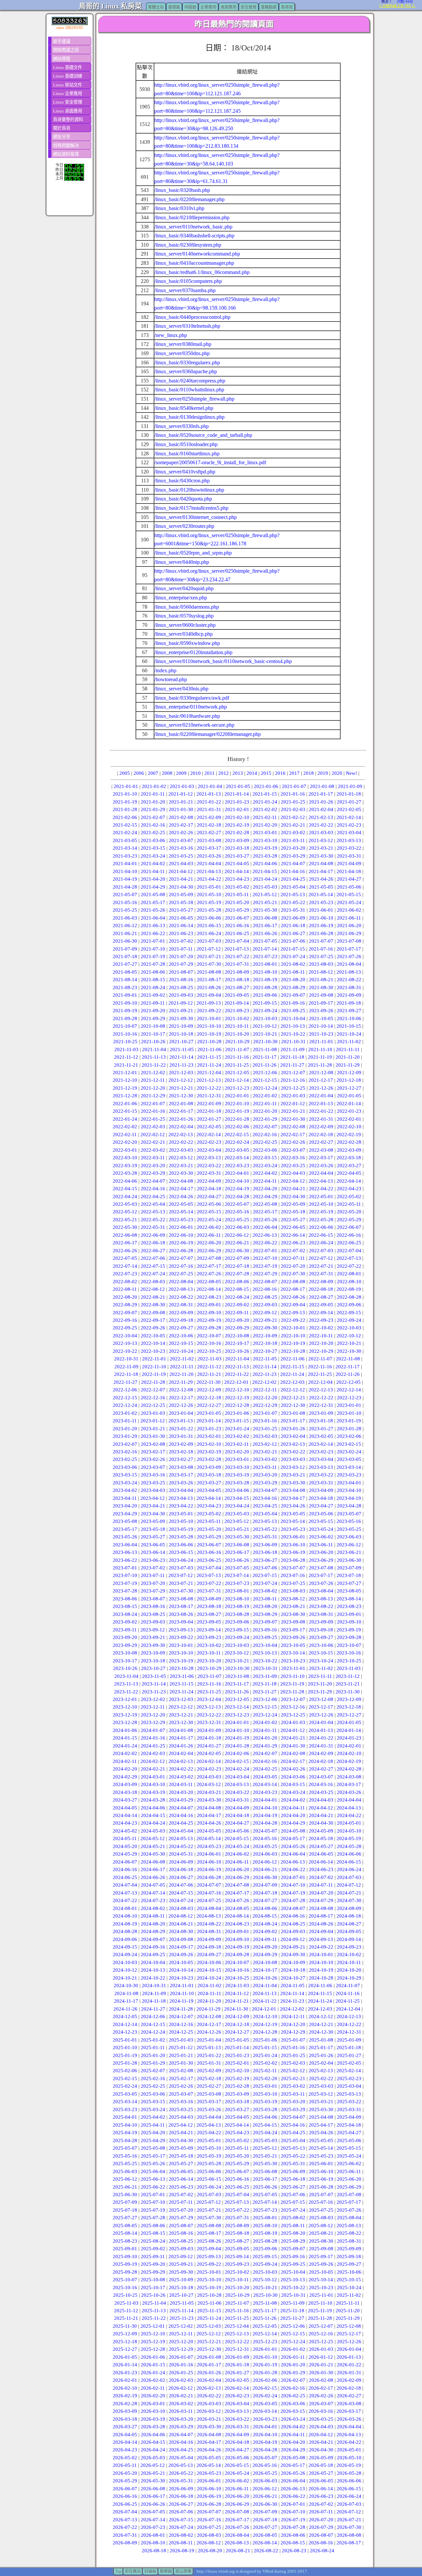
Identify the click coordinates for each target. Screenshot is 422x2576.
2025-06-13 (153, 2179)
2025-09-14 (237, 2257)
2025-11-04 (154, 2303)
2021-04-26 (321, 879)
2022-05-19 (321, 1212)
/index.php (165, 670)
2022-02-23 (209, 1142)
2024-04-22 (349, 1815)
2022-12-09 (209, 1390)
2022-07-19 (265, 1266)
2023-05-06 (321, 1514)
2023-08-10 (237, 1599)
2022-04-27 (209, 1197)
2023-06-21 (349, 1552)
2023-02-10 (209, 1444)
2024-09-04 (321, 1931)
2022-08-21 (153, 1297)
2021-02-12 (293, 817)
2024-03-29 (181, 1800)
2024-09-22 (321, 1947)
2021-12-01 (125, 1073)
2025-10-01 (209, 2272)
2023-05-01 (181, 1514)
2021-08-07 (181, 972)
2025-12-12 (209, 2334)
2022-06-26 (125, 1251)
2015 (266, 773)
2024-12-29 (293, 2032)
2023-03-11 (265, 1467)
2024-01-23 (349, 1738)
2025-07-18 (125, 2210)
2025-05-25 (125, 2164)
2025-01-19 (125, 2055)
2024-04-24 (153, 1823)
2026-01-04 (349, 2349)
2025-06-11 (349, 2171)
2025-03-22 (349, 2102)
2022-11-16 (320, 1367)
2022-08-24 (237, 1297)
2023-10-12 (237, 1653)
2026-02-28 (125, 2404)
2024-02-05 (209, 1753)
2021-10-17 (153, 1034)
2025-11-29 (348, 2318)
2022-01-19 (237, 1111)
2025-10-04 (293, 2272)
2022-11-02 (182, 1359)
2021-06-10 (321, 918)
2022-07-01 (265, 1251)
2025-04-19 (125, 2133)
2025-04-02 (153, 2117)
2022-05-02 (349, 1197)
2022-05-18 (293, 1212)
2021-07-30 (209, 964)
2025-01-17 (321, 2047)
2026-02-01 (125, 2380)
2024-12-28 (265, 2032)
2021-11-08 (265, 1049)
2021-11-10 (320, 1049)
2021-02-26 (181, 833)
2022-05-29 (349, 1220)
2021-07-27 (125, 964)
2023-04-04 (181, 1490)
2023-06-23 (153, 1560)
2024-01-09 (209, 1730)
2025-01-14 (237, 2047)
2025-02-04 (321, 2063)
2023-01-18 (321, 1421)
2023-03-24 (125, 1483)
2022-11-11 (182, 1367)
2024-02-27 (321, 1769)
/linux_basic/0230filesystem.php (188, 245)
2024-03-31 (237, 1800)
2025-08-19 (265, 2233)
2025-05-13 (293, 2148)
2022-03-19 (125, 1166)
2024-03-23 (265, 1792)
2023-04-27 (321, 1506)
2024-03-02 (181, 1777)
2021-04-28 (125, 887)
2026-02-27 (349, 2396)
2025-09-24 (265, 2264)
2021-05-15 (349, 894)
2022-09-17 (153, 1320)
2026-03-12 (209, 2411)
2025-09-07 (293, 2249)
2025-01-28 (125, 2063)
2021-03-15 (153, 848)
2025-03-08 (209, 2094)
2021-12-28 (125, 1096)
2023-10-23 (293, 1661)
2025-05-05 (321, 2140)
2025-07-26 (349, 2210)
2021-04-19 (125, 879)
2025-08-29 (293, 2241)
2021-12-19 (125, 1088)
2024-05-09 (321, 1831)
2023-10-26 (125, 1668)
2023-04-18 (321, 1498)
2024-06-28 (209, 1877)
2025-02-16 (153, 2078)
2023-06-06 (181, 1545)
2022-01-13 (321, 1104)
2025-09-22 (209, 2264)
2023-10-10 (181, 1653)
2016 (280, 773)
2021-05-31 (293, 910)
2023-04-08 (293, 1490)
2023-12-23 (237, 1715)
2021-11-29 (348, 1065)
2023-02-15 (349, 1444)
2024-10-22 (153, 1978)
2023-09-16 (265, 1630)
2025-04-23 (237, 2133)
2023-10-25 (349, 1661)
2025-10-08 (153, 2280)
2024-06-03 (265, 1854)
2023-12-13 (209, 1707)
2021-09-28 (125, 1018)
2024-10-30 (126, 1985)
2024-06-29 (237, 1877)
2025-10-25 (125, 2295)
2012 (224, 773)
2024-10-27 (293, 1978)
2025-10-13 (293, 2280)
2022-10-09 (265, 1336)
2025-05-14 (321, 2148)
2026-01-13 (349, 2357)
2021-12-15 (265, 1080)
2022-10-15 (181, 1343)
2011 (210, 773)
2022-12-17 (181, 1398)
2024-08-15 (265, 1916)
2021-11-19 (320, 1057)
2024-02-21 (153, 1769)
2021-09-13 (209, 1003)
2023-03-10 (237, 1467)
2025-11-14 (181, 2311)
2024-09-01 (237, 1931)
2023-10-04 (265, 1645)
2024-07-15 (181, 1893)
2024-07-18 (265, 1893)
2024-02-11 (125, 1761)
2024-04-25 (181, 1823)
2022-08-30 (153, 1305)
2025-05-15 (349, 2148)
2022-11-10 (154, 1367)
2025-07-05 (265, 2195)
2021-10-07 (125, 1026)
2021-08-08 (209, 972)
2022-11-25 (320, 1374)
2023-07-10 (125, 1575)
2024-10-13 (153, 1970)
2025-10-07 (125, 2280)
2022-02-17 (293, 1135)
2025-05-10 (209, 2148)
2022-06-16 (349, 1235)
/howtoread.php (171, 679)
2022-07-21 (321, 1266)
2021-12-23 (237, 1088)
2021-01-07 (294, 786)
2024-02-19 (349, 1761)
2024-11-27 (153, 2009)
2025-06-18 (293, 2179)
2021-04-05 (237, 864)
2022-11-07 (320, 1359)
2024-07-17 (237, 1893)
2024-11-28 (181, 2009)
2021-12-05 (237, 1073)
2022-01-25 (153, 1119)
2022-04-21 (293, 1189)
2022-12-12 (293, 1390)
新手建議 (62, 41)
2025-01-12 (181, 2047)
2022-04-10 (237, 1181)
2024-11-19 (181, 2001)
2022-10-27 (265, 1351)
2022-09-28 (209, 1328)
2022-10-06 (181, 1336)
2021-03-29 (293, 856)
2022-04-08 (181, 1181)
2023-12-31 (209, 1722)
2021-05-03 (265, 887)
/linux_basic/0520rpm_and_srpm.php (193, 553)
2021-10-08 (153, 1026)
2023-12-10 (125, 1707)
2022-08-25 (265, 1297)
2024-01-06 (125, 1730)
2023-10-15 (321, 1653)
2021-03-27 (237, 856)
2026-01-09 (237, 2357)
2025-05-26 (153, 2164)
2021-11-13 (154, 1057)
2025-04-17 (321, 2125)
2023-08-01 (237, 1591)
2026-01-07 (181, 2357)
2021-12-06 (265, 1073)
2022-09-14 (321, 1313)
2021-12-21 (181, 1088)
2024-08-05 (237, 1908)
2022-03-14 (237, 1158)
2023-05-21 (237, 1529)
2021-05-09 (181, 894)
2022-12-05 (348, 1382)
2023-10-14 (293, 1653)
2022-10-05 (153, 1336)
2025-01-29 (153, 2063)
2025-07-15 (293, 2202)
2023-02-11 (237, 1444)
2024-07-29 (321, 1900)
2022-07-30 (293, 1274)
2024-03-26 (349, 1792)
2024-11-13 (265, 1993)
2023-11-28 (292, 1692)
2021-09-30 (181, 1018)
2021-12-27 (349, 1088)
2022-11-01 (154, 1359)
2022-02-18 (321, 1135)
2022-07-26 (209, 1274)
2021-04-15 (265, 871)
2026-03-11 (181, 2411)
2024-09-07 (153, 1939)
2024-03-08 (349, 1777)
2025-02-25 (153, 2086)
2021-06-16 (237, 925)
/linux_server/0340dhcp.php (183, 634)
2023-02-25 (125, 1459)
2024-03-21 (209, 1792)
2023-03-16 (153, 1475)
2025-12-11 (181, 2334)
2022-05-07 (237, 1204)
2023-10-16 (349, 1653)
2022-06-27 (153, 1251)
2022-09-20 (237, 1320)
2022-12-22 (321, 1398)
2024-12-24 (153, 2032)
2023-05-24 (321, 1529)
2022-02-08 (293, 1127)
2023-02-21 (265, 1452)
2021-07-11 (181, 949)
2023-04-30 (153, 1514)
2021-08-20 (293, 980)
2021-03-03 (321, 833)
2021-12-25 (293, 1088)
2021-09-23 (237, 1011)
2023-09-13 (181, 1630)
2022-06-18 (153, 1243)
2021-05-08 (153, 894)
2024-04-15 (153, 1815)
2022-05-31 (153, 1227)
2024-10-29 (349, 1978)
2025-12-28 (153, 2349)
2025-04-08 (321, 2117)
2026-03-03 (209, 2404)
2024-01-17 (181, 1738)
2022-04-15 (125, 1189)
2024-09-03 (293, 1931)
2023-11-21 (348, 1684)
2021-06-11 (349, 918)
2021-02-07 (153, 817)
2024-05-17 (293, 1838)
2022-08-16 (265, 1289)
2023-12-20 (153, 1715)
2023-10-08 (125, 1653)
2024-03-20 (181, 1792)
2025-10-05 (321, 2272)
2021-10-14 (321, 1026)
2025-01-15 (265, 2047)
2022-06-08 (125, 1235)
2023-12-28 (125, 1722)
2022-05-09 (293, 1204)
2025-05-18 (181, 2156)
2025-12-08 (349, 2326)
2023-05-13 (265, 1521)
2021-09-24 (265, 1011)
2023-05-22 (265, 1529)
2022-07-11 (293, 1258)
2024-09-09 (209, 1939)
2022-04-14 (349, 1181)
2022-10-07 (209, 1336)
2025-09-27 (349, 2264)
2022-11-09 (126, 1367)
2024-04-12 (321, 1808)
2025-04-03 (181, 2117)
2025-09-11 (153, 2257)
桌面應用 (228, 7)
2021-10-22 (293, 1034)
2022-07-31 (321, 1274)
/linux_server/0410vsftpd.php (185, 472)
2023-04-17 (293, 1498)
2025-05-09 (181, 2148)
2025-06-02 (349, 2164)
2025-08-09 (237, 2226)
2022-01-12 (293, 1104)
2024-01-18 (209, 1738)
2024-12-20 (293, 2024)
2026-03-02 (181, 2404)
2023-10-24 (321, 1661)
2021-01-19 (125, 802)
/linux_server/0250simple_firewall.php (194, 399)
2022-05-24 (209, 1220)
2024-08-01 (125, 1908)
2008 (167, 773)
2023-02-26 (153, 1459)
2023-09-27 (321, 1637)
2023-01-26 (293, 1429)
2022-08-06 (237, 1282)
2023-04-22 (181, 1506)
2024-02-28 (349, 1769)
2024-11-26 (125, 2009)
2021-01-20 (153, 802)
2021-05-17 (153, 902)
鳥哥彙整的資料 (68, 120)
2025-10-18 (181, 2288)
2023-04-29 (125, 1514)
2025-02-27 (209, 2086)
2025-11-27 (292, 2318)
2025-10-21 (265, 2288)
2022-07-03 (321, 1251)
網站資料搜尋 (66, 154)
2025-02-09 (209, 2071)
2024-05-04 (181, 1831)
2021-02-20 (265, 825)
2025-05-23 (321, 2156)
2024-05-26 (293, 1846)
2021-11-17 (265, 1057)
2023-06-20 (321, 1552)
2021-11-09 (293, 1049)
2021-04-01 (125, 864)
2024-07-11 (321, 1885)
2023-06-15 (181, 1552)
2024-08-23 (237, 1924)
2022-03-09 (349, 1150)
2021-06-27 (293, 933)
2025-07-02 (181, 2195)
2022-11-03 (210, 1359)
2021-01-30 (181, 809)
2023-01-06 (237, 1413)
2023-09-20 (125, 1637)
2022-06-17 (125, 1243)
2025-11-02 (349, 2295)
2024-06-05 (321, 1854)
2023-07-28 (125, 1591)
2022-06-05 (293, 1227)
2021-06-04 (153, 918)
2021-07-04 (237, 941)
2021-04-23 (237, 879)
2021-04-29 (153, 887)
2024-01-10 (237, 1730)
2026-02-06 (265, 2380)
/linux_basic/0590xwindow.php (187, 643)
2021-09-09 (349, 995)
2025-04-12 (181, 2125)
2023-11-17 (237, 1684)
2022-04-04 (321, 1173)
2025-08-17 (209, 2233)
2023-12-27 (349, 1715)
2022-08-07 (265, 1282)
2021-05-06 (349, 887)
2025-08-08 (209, 2226)
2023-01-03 (153, 1413)
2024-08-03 (181, 1908)
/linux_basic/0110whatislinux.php (189, 390)
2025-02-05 (349, 2063)
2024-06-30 (265, 1877)
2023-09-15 (237, 1630)
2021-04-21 (181, 879)
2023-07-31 (209, 1591)
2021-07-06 (293, 941)
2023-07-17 (321, 1575)
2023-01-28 (349, 1429)
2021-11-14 (181, 1057)
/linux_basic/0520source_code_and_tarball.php (203, 435)
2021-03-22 (349, 848)
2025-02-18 (209, 2078)
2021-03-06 (153, 840)
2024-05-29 (125, 1854)
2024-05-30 (153, 1854)
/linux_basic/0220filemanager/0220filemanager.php (208, 734)
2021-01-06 (266, 786)
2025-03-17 (209, 2102)
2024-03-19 (153, 1792)
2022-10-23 (153, 1351)
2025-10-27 (181, 2295)
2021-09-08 (321, 995)
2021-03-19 (265, 848)
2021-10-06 (349, 1018)
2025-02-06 (125, 2071)
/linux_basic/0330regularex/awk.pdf (192, 698)
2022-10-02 (321, 1328)
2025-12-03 (209, 2326)
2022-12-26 (181, 1405)
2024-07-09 (265, 1885)
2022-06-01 (181, 1227)
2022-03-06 (265, 1150)
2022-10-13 (125, 1343)
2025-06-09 (293, 2171)
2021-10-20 (237, 1034)
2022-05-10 (321, 1204)
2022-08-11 (125, 1289)
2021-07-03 (209, 941)
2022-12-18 (209, 1398)
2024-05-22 (181, 1846)
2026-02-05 (237, 2380)
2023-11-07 (210, 1676)
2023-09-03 (153, 1622)
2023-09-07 (265, 1622)
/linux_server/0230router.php (184, 526)
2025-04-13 (209, 2125)
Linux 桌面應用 (68, 111)
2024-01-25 (153, 1746)
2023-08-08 (181, 1599)
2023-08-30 (293, 1614)
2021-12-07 (293, 1073)
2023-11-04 (126, 1676)
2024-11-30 (236, 2009)
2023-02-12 (265, 1444)
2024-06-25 (125, 1877)
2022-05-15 (209, 1212)
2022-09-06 (349, 1305)
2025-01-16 (293, 2047)
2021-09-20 (153, 1011)
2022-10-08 (237, 1336)
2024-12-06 (153, 2016)
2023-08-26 (181, 1614)
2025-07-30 (209, 2218)
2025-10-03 (265, 2272)
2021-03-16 (181, 848)
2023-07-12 (181, 1575)
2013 (238, 773)
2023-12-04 (209, 1699)
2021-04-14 (237, 871)
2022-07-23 (125, 1274)
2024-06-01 (209, 1854)
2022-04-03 (293, 1173)
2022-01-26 (181, 1119)
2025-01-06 (265, 2040)
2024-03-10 (153, 1784)
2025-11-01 (321, 2295)
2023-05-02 (209, 1514)
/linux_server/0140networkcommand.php (197, 254)
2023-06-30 (349, 1560)
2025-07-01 (153, 2195)
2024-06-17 (153, 1869)
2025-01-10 (125, 2047)
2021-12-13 (209, 1080)
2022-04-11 (265, 1181)
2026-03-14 (265, 2411)
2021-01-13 (209, 794)
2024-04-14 (125, 1815)
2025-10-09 (181, 2280)
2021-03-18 (237, 848)
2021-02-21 (293, 825)
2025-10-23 (321, 2288)
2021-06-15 (209, 925)
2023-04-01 (349, 1483)
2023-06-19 (293, 1552)
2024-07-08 (237, 1885)
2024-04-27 (237, 1823)
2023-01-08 (293, 1413)
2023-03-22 (321, 1475)
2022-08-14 (209, 1289)
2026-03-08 (349, 2404)
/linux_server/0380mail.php (183, 344)
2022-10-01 (293, 1328)
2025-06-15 (209, 2179)
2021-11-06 (210, 1049)
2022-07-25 (181, 1274)
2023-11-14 (154, 1684)
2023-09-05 (209, 1622)
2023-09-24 (237, 1637)
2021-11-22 (154, 1065)
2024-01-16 (153, 1738)
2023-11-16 (209, 1684)
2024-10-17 (265, 1970)
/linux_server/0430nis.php (181, 689)
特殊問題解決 (66, 146)
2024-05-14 (209, 1838)
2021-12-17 (321, 1080)
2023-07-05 (237, 1568)
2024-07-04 (125, 1885)
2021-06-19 (321, 925)
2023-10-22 (265, 1661)
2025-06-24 (209, 2187)
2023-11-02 (321, 1668)
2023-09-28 (349, 1637)
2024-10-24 (209, 1978)
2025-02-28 (237, 2086)
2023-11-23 (154, 1692)
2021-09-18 (349, 1003)
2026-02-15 (265, 2388)
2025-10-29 (237, 2295)
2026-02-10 (125, 2388)
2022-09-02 (237, 1305)
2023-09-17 (293, 1630)
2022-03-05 (237, 1150)
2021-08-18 (237, 980)
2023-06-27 (265, 1560)
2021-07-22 (237, 956)
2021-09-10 (125, 1003)
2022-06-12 (237, 1235)
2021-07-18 (125, 956)
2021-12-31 (209, 1096)
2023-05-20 (209, 1529)
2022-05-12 (125, 1212)
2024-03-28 (153, 1800)
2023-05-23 (293, 1529)
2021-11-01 (321, 1042)
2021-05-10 (209, 894)
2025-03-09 (237, 2094)
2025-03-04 (349, 2086)
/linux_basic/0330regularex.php (187, 363)
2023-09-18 (321, 1630)
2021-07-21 (209, 956)
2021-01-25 (293, 802)
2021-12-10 (125, 1080)
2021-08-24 (153, 987)
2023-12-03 (181, 1699)
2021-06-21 (125, 933)
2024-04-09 (237, 1808)
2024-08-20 (153, 1924)
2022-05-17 (265, 1212)
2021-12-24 (265, 1088)
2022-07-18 (237, 1266)
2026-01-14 (125, 2365)
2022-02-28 (349, 1142)
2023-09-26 (293, 1637)
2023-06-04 (125, 1545)
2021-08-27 (237, 987)
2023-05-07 (349, 1514)
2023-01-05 (209, 1413)
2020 (337, 773)
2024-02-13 (181, 1761)
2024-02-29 (125, 1777)
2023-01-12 (153, 1421)
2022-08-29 (125, 1305)
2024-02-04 (181, 1753)
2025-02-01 (237, 2063)
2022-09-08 (153, 1313)
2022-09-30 (265, 1328)
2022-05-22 (153, 1220)
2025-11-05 (182, 2303)
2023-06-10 (293, 1545)
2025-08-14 (125, 2233)
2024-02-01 (349, 1746)
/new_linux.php (171, 335)
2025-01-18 (349, 2047)
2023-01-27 (321, 1429)
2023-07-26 (321, 1583)
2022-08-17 (293, 1289)
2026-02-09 (349, 2380)
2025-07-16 (321, 2202)
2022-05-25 (237, 1220)
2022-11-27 (125, 1382)
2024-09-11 (265, 1939)
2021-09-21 (181, 1011)
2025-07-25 (321, 2210)
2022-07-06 (153, 1258)
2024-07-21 (349, 1893)
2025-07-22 (237, 2210)
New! (351, 773)
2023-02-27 (181, 1459)
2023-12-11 (153, 1707)
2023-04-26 (293, 1506)
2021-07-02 (181, 941)
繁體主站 (156, 7)
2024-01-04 (321, 1722)
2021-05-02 (237, 887)
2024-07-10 (293, 1885)
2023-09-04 (181, 1622)
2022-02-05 (209, 1127)
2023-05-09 (153, 1521)
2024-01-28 (237, 1746)
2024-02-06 (237, 1753)
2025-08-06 (153, 2226)
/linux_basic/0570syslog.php (184, 616)
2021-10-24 (349, 1034)
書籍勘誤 (269, 7)
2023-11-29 (320, 1692)
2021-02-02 (265, 809)
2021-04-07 (293, 864)
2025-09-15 (265, 2257)
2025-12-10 (153, 2334)
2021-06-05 (181, 918)
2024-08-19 (125, 1924)
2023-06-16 (209, 1552)
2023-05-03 (237, 1514)
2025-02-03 (293, 2063)
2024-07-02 (321, 1877)
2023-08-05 (349, 1591)
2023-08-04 (321, 1591)
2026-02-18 (349, 2388)
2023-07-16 (293, 1575)
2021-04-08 (321, 864)
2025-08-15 (153, 2233)
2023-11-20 (320, 1684)
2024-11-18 (154, 2001)
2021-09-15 (265, 1003)
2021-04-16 (293, 871)
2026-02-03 (181, 2380)
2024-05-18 (321, 1838)
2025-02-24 (125, 2086)
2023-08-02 (265, 1591)
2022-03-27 (349, 1166)
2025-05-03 (265, 2140)
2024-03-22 (237, 1792)
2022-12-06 (125, 1390)
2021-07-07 (321, 941)
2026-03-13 (237, 2411)
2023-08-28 (237, 1614)
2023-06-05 (153, 1545)
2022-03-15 (265, 1158)
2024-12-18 (237, 2024)
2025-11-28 (320, 2318)
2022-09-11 (237, 1313)
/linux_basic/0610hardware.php (187, 716)
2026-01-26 (209, 2373)
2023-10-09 (153, 1653)
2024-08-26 (321, 1924)
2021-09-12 (181, 1003)
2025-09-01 (125, 2249)
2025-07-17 (349, 2202)
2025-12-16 (321, 2334)
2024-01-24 (125, 1746)
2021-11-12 (126, 1057)
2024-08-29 (153, 1931)
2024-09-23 (349, 1947)
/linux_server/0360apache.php (186, 371)
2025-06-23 (181, 2187)
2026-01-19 (265, 2365)
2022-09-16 (125, 1320)
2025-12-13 (237, 2334)
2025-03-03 (321, 2086)
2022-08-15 (237, 1289)
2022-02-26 (293, 1142)
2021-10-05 (321, 1018)
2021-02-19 (237, 825)
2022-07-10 (265, 1258)
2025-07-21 (209, 2210)
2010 (196, 773)
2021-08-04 (349, 964)
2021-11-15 (209, 1057)
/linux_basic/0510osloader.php (186, 444)
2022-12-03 (292, 1382)
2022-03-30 (181, 1173)
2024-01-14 (349, 1730)
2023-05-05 (293, 1514)
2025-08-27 (237, 2241)
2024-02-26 (293, 1769)
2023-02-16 (125, 1452)
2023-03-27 (209, 1483)
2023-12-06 (265, 1699)
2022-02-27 (321, 1142)
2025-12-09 (125, 2334)
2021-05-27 (181, 910)
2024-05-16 (265, 1838)
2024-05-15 (237, 1838)
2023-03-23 (349, 1475)
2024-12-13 (349, 2016)
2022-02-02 (125, 1127)
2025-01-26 (321, 2055)
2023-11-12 (348, 1676)
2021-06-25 (237, 933)
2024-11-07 (348, 1985)
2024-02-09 (321, 1753)
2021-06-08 (265, 918)
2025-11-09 (293, 2303)
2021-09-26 (321, 1011)
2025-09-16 (293, 2257)
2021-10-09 (181, 1026)
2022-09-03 (265, 1305)
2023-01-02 (125, 1413)
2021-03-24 (153, 856)
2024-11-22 (265, 2001)
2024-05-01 (349, 1823)
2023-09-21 (153, 1637)
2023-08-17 (181, 1606)
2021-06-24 (209, 933)
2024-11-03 (237, 1985)
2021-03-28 (265, 856)
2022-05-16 (237, 1212)
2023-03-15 (125, 1475)
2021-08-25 (181, 987)
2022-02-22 (181, 1142)
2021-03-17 (209, 848)
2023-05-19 (181, 1529)
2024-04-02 (293, 1800)
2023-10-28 (181, 1668)
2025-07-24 (293, 2210)
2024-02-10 (349, 1753)
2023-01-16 (265, 1421)
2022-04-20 (265, 1189)
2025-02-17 (181, 2078)
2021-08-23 (125, 987)
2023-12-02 (153, 1699)
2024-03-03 (209, 1777)
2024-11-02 (210, 1985)
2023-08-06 (125, 1599)
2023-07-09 (349, 1568)
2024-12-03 (320, 2009)
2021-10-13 (293, 1026)
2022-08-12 (153, 1289)
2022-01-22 (321, 1111)
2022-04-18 (209, 1189)
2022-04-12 (293, 1181)
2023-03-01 (237, 1459)
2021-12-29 (153, 1096)
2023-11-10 (293, 1676)
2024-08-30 (181, 1931)
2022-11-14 (265, 1367)
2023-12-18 (349, 1707)
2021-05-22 (293, 902)
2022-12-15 (125, 1398)
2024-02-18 (321, 1761)
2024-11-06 (320, 1985)
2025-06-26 (265, 2187)
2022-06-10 (181, 1235)
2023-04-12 (153, 1498)
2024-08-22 (209, 1924)
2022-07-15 (153, 1266)
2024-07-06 (181, 1885)
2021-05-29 (237, 910)
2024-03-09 (125, 1784)
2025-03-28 (265, 2109)
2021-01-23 (237, 802)
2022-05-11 (349, 1204)
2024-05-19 (349, 1838)
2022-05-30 (125, 1227)
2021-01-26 (321, 802)
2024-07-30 (349, 1900)
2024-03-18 (125, 1792)
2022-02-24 (237, 1142)
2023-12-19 (125, 1715)
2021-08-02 (293, 964)
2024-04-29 (293, 1823)
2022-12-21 (293, 1398)
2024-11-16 (348, 1993)
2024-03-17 (349, 1784)
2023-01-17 (293, 1421)
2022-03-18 (349, 1158)
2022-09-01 (209, 1305)
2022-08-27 (321, 1297)
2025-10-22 (293, 2288)
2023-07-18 (349, 1575)
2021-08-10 (265, 972)
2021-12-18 (349, 1080)
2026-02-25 (293, 2396)
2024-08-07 (293, 1908)
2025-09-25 (293, 2264)
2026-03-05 (265, 2404)
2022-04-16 (153, 1189)
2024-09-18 (209, 1947)
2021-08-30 (321, 987)
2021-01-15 (265, 794)
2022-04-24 (125, 1197)
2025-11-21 (126, 2318)
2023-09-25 (265, 1637)
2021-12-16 (293, 1080)
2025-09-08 (321, 2249)
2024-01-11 (265, 1730)
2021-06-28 (321, 933)
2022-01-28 (237, 1119)
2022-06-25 (349, 1243)
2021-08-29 (293, 987)
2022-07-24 (153, 1274)
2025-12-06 (293, 2326)
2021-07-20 (181, 956)
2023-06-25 (209, 1560)
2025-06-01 (321, 2164)
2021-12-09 (349, 1073)
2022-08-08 (293, 1282)
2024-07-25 (209, 1900)
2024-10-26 (265, 1978)
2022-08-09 (321, 1282)
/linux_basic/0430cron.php (182, 481)
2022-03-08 (321, 1150)
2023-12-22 (209, 1715)
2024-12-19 (265, 2024)
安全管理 (249, 7)
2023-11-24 (181, 1692)
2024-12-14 (125, 2024)
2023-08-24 (125, 1614)
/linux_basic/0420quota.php (183, 499)
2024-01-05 (349, 1722)
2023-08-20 (265, 1606)
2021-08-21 (321, 980)
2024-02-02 (125, 1753)
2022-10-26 (237, 1351)
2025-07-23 (265, 2210)
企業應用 (208, 7)
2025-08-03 (321, 2218)
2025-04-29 (153, 2140)
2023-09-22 (181, 1637)
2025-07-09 (125, 2202)
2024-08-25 (293, 1924)
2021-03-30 (321, 856)
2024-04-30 (321, 1823)
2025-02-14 (349, 2071)
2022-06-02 (209, 1227)
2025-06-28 (321, 2187)
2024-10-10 (321, 1962)
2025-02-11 (265, 2071)
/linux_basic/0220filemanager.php (189, 199)
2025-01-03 (181, 2040)
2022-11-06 (293, 1359)
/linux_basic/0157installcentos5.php (191, 508)
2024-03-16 (321, 1784)
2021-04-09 (349, 864)
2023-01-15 (237, 1421)
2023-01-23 (209, 1429)
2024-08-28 (125, 1931)
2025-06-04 (153, 2171)
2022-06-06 (321, 1227)
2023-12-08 (321, 1699)
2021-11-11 (348, 1049)
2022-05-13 (153, 1212)
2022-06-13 (265, 1235)
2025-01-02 (153, 2040)
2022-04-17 (181, 1189)
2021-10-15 (349, 1026)
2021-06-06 (209, 918)
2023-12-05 (237, 1699)
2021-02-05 (349, 809)
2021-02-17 (181, 825)
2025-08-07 (181, 2226)
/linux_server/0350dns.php (182, 353)
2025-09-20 (153, 2264)
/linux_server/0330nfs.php (181, 426)
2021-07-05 (265, 941)
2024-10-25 (237, 1978)
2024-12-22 (349, 2024)
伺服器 (190, 7)
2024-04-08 (209, 1808)
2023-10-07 (349, 1645)
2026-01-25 (181, 2373)
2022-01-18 (209, 1111)
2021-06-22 (153, 933)
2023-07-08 (321, 1568)
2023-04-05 (209, 1490)
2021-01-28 (125, 809)
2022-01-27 (209, 1119)
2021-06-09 (293, 918)
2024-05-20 (125, 1846)
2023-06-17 (237, 1552)
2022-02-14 (209, 1135)
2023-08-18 (209, 1606)
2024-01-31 (321, 1746)
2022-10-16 (209, 1343)
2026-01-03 (321, 2349)
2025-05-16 (125, 2156)
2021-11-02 (349, 1042)
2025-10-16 (125, 2288)
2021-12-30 (181, 1096)
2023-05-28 (181, 1537)
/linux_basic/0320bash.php (182, 190)
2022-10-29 (321, 1351)
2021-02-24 (125, 833)
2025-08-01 (265, 2218)
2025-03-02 (293, 2086)
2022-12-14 (349, 1390)
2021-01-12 (181, 794)
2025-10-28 (209, 2295)
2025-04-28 (125, 2140)
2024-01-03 (293, 1722)
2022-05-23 (181, 1220)
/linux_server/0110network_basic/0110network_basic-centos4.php (223, 661)
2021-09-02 (153, 995)
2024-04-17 (209, 1815)
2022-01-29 (265, 1119)
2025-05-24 (349, 2156)
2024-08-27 (349, 1924)
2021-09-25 (293, 1011)
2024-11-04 (265, 1985)
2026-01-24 (153, 2373)
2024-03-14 (265, 1784)
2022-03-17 (321, 1158)
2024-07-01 (293, 1877)
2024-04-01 (265, 1800)
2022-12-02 (264, 1382)
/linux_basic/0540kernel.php (184, 408)
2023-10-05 (293, 1645)
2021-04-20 (153, 879)
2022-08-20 (125, 1297)
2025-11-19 (320, 2311)
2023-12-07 (293, 1699)
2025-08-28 (265, 2241)
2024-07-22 (125, 1900)
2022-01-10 (237, 1104)
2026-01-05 (125, 2357)
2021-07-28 (153, 964)
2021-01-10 (125, 794)
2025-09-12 (181, 2257)
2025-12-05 (265, 2326)
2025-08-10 (265, 2226)
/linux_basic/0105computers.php (188, 281)
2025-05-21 (265, 2156)
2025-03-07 (181, 2094)
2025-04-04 (209, 2117)
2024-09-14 (349, 1939)
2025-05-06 (349, 2140)
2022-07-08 (209, 1258)
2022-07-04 (349, 1251)
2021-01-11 (153, 794)
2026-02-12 (181, 2388)
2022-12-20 (265, 1398)
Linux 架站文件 (68, 85)
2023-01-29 (125, 1436)
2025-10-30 (265, 2295)
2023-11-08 (237, 1676)
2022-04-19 (237, 1189)
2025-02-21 (293, 2078)
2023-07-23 (237, 1583)
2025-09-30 (181, 2272)
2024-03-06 (293, 1777)
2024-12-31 (349, 2032)
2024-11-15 (320, 1993)
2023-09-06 (237, 1622)
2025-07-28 (153, 2218)
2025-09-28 (125, 2272)
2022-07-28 (237, 1274)
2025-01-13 (209, 2047)
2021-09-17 (321, 1003)
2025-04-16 (293, 2125)
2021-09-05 (237, 995)
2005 (125, 773)
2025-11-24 (209, 2318)
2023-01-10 (349, 1413)
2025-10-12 (265, 2280)
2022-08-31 (181, 1305)
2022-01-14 (349, 1104)
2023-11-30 (348, 1692)
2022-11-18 (126, 1374)
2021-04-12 (181, 871)
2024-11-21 (237, 2001)
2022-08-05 (209, 1282)
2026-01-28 (265, 2373)
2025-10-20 (237, 2288)
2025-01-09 (349, 2040)
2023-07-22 (209, 1583)
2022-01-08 (181, 1104)
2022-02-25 (265, 1142)
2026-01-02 (293, 2349)
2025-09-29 (153, 2272)
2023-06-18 (265, 1552)
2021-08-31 (349, 987)
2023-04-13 (181, 1498)
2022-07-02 (293, 1251)
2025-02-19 (237, 2078)
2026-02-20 (153, 2396)
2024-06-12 (265, 1862)
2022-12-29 (265, 1405)
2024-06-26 (153, 1877)
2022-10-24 (181, 1351)
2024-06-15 (349, 1862)
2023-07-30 (181, 1591)
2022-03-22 (209, 1166)
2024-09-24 (125, 1955)
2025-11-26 (265, 2318)
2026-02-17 (321, 2388)
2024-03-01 (153, 1777)
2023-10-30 (237, 1668)
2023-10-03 (237, 1645)
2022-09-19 (209, 1320)
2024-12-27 (237, 2032)
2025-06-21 (125, 2187)
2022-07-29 (265, 1274)
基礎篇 (174, 7)
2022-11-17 (348, 1367)
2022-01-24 (125, 1119)
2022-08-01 (349, 1274)
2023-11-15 (181, 1684)
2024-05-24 (237, 1846)
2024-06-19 (209, 1869)
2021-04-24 (265, 879)
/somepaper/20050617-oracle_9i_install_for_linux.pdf (210, 462)
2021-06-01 (321, 910)
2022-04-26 (181, 1197)
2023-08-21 (293, 1606)
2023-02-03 (265, 1436)
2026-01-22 (349, 2365)
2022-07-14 (125, 1266)
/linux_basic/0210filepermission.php (192, 217)
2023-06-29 (321, 1560)
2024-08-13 (209, 1916)
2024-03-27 (125, 1800)
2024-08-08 (321, 1908)
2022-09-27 (181, 1328)
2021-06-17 (265, 925)
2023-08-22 (321, 1606)
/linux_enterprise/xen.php (181, 598)
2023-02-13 (293, 1444)
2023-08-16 (153, 1606)
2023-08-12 (293, 1599)
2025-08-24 (153, 2241)
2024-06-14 (321, 1862)
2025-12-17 (349, 2334)
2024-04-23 (125, 1823)
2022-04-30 (293, 1197)
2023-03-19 (237, 1475)
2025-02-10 (237, 2071)
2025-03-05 (125, 2094)
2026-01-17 (209, 2365)
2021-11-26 (265, 1065)
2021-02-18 (209, 825)
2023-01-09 (321, 1413)
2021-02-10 (237, 817)
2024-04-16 (181, 1815)
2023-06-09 (265, 1545)
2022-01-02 (265, 1096)
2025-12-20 (181, 2342)
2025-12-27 (125, 2349)
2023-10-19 (181, 1661)
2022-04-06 (125, 1181)
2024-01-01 (237, 1722)
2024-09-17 (181, 1947)
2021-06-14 (181, 925)
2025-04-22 (209, 2133)
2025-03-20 (293, 2102)
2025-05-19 (209, 2156)
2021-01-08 (322, 786)
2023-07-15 (265, 1575)
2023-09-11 (125, 1630)
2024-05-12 (153, 1838)
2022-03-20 (153, 1166)
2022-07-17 (209, 1266)
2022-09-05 (321, 1305)
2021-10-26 (153, 1042)
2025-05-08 (153, 2148)
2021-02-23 (349, 825)
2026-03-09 (125, 2411)
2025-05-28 (209, 2164)
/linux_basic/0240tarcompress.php (190, 381)
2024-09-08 (181, 1939)
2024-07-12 (349, 1885)
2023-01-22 (181, 1429)
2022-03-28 (125, 1173)
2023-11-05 (154, 1676)
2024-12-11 (293, 2016)
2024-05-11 (125, 1838)
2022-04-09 (209, 1181)
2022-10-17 (237, 1343)
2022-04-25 (153, 1197)
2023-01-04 (181, 1413)
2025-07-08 (349, 2195)
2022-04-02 (265, 1173)
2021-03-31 (349, 856)
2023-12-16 (293, 1707)
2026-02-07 (293, 2380)
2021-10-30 (265, 1042)
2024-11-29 (209, 2009)
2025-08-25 (181, 2241)
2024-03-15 (293, 1784)
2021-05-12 (265, 894)
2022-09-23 (321, 1320)
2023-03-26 (181, 1483)
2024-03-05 (265, 1777)
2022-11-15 (292, 1367)
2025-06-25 (237, 2187)
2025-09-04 (209, 2249)
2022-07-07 (181, 1258)
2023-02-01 (209, 1436)
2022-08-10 (349, 1282)
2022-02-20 (125, 1142)
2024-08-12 (181, 1916)
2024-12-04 (348, 2009)
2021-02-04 (321, 809)
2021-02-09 (209, 817)
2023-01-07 (265, 1413)
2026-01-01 (265, 2349)
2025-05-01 (209, 2140)
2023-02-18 (181, 1452)
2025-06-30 (125, 2195)
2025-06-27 (293, 2187)
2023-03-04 (321, 1459)
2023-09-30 (153, 1645)
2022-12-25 (153, 1405)
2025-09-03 (181, 2249)
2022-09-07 (125, 1313)
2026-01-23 (125, 2373)
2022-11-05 (265, 1359)
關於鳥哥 (62, 128)
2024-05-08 (293, 1831)
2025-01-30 (181, 2063)
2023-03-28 (237, 1483)
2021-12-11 (153, 1080)
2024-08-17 (321, 1916)
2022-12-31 (321, 1405)
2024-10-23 (181, 1978)
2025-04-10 (125, 2125)
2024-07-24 (181, 1900)
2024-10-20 (349, 1970)
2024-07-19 (293, 1893)
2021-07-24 (293, 956)
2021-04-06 (265, 864)
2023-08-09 (209, 1599)
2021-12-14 (237, 1080)
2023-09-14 (209, 1630)
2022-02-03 (153, 1127)
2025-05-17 (153, 2156)
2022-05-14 (181, 1212)
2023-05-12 (237, 1521)
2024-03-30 (209, 1800)
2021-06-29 (349, 933)
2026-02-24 (265, 2396)
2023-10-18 (153, 1661)
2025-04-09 (349, 2117)
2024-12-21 (321, 2024)
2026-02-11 (153, 2388)
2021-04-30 (181, 887)
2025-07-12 (209, 2202)
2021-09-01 (125, 995)
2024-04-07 (181, 1808)
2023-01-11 (125, 1421)
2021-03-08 (209, 840)
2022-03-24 (265, 1166)
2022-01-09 (209, 1104)
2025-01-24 (265, 2055)
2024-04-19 (265, 1815)
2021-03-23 (125, 856)
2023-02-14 (321, 1444)
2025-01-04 (209, 2040)
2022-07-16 (181, 1266)
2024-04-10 (265, 1808)
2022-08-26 (293, 1297)
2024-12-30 (321, 2032)
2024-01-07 (153, 1730)
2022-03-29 (153, 1173)
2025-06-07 (237, 2171)
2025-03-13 (349, 2094)
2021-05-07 (125, 894)
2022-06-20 (209, 1243)
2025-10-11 (237, 2280)
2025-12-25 (321, 2342)
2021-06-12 (125, 925)
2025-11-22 (154, 2318)
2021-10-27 (181, 1042)
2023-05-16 (349, 1521)
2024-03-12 (209, 1784)
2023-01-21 (153, 1429)
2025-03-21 (321, 2102)
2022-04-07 (153, 1181)
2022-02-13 (181, 1135)
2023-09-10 (349, 1622)
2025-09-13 (209, 2257)
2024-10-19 (321, 1970)
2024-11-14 (292, 1993)
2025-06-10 (321, 2171)
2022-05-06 (209, 1204)
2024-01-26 (181, 1746)
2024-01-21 (293, 1738)
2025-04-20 (153, 2133)
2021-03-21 (321, 848)
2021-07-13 (237, 949)
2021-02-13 (321, 817)
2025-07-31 (237, 2218)
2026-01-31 (349, 2373)
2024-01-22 (321, 1738)
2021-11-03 (126, 1049)
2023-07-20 (153, 1583)
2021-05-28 (209, 910)
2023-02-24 (349, 1452)
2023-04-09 (321, 1490)
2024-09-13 (321, 1939)
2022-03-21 (181, 1166)
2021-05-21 (265, 902)
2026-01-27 (237, 2373)
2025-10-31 (293, 2295)
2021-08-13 (349, 972)
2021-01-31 (209, 809)
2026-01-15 (153, 2365)
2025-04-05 (237, 2117)
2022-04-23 (349, 1189)
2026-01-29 (293, 2373)
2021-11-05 (182, 1049)
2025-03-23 (125, 2109)
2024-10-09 (293, 1962)
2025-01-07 (293, 2040)
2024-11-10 (182, 1993)
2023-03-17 (181, 1475)
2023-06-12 (349, 1545)
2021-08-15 (153, 980)
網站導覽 (62, 59)
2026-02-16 (293, 2388)
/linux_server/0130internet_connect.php (196, 517)
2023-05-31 (265, 1537)
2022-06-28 (181, 1251)
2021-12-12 (181, 1080)
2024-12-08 (209, 2016)
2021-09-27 (349, 1011)
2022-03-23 (237, 1166)
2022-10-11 (321, 1336)
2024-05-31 (181, 1854)
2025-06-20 (349, 2179)
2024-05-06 (237, 1831)
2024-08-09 (349, 1908)
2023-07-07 (293, 1568)
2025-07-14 (265, 2202)
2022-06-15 (321, 1235)
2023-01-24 (237, 1429)
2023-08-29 (265, 1614)
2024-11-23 (292, 2001)
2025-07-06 (293, 2195)
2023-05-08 (125, 1521)
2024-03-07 (321, 1777)
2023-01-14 (209, 1421)
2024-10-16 (237, 1970)
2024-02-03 (153, 1753)
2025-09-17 (321, 2257)
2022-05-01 (321, 1197)
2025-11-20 (348, 2311)
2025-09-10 (125, 2257)
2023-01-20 (125, 1429)
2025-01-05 (237, 2040)
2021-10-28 (209, 1042)
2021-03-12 (321, 840)
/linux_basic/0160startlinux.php (187, 454)
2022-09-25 (125, 1328)
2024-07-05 (153, 1885)
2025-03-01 (265, 2086)
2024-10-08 (265, 1962)
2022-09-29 (237, 1328)
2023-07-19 (125, 1583)
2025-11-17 (265, 2311)
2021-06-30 (125, 941)
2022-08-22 (181, 1297)
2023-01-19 (349, 1421)
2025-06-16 (237, 2179)
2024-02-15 (237, 1761)
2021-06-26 (265, 933)
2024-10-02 (349, 1955)
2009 (181, 773)
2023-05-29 (209, 1537)
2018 (309, 773)
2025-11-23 (181, 2318)
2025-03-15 (153, 2102)
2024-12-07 (181, 2016)
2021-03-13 (349, 840)
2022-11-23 (265, 1374)
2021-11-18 (292, 1057)
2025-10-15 (349, 2280)
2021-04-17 (321, 871)
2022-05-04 (153, 1204)
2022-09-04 (293, 1305)
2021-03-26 (209, 856)
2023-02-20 (237, 1452)
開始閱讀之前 (66, 50)
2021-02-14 (349, 817)
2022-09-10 (209, 1313)
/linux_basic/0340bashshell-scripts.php (194, 236)
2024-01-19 (237, 1738)
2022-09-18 (181, 1320)
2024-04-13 (349, 1808)
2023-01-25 (265, 1429)
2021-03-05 (125, 840)
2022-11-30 (209, 1382)
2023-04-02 (125, 1490)
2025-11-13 (154, 2311)
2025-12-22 (237, 2342)
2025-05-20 (237, 2156)
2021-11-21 (126, 1065)
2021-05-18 (181, 902)
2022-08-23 (209, 1297)
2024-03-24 (293, 1792)
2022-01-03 (293, 1096)
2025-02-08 (181, 2071)
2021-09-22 (209, 1011)
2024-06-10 (209, 1862)
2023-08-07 (153, 1599)
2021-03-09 (237, 840)
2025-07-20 (181, 2210)
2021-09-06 (265, 995)
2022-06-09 (153, 1235)
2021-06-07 (237, 918)
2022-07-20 (293, 1266)
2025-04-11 (153, 2125)
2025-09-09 (349, 2249)
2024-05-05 (209, 1831)
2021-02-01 (237, 809)
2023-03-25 (153, 1483)
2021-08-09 (237, 972)
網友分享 (62, 137)
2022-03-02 (153, 1150)
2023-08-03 (293, 1591)
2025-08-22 (349, 2233)
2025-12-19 (153, 2342)
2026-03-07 (321, 2404)
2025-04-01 (125, 2117)
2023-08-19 (237, 1606)
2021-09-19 (125, 1011)
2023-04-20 (125, 1506)
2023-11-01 (293, 1668)
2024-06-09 (181, 1862)
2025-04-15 (265, 2125)
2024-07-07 (209, 1885)
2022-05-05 (181, 1204)
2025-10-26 (153, 2295)
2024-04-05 (125, 1808)
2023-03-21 (293, 1475)
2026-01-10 (265, 2357)
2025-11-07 (237, 2303)
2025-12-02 (181, 2326)
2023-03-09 (209, 1467)
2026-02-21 (181, 2396)
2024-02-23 (209, 1769)
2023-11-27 (265, 1692)
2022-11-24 (292, 1374)
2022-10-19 (293, 1343)
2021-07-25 (321, 956)
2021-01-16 (293, 794)
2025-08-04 (349, 2218)
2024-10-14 (181, 1970)
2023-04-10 (349, 1490)
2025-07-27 (125, 2218)
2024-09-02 (265, 1931)
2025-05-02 (237, 2140)
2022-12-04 (320, 1382)
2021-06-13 (153, 925)
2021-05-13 (293, 894)
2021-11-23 (181, 1065)
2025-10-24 (349, 2288)
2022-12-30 (293, 1405)
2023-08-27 (209, 1614)
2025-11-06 (210, 2303)
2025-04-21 (181, 2133)
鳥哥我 (287, 7)
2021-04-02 (153, 864)
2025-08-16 (181, 2233)
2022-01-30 (293, 1119)
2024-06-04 (293, 1854)
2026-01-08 (209, 2357)
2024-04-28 (265, 1823)
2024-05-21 (153, 1846)
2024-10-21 (125, 1978)
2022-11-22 (237, 1374)
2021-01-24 (265, 802)
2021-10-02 (237, 1018)
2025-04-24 (265, 2133)
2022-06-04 (265, 1227)
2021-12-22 (209, 1088)
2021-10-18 (181, 1034)
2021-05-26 (153, 910)
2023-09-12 (153, 1630)
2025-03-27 (237, 2109)
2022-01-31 (321, 1119)
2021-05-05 (321, 887)
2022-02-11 (125, 1135)
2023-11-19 (292, 1684)
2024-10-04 (153, 1962)
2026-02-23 (237, 2396)
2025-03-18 (237, 2102)
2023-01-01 (349, 1405)
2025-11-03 (126, 2303)
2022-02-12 (153, 1135)
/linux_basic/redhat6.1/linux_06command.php (202, 272)
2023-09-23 (209, 1637)
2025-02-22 (321, 2078)
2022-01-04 (321, 1096)
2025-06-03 (125, 2171)
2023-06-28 (293, 1560)
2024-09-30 (293, 1955)
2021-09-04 (209, 995)
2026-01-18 (237, 2365)
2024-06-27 (181, 1877)
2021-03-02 (293, 833)
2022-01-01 (237, 1096)
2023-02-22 (293, 1452)
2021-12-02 (153, 1073)
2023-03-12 (293, 1467)
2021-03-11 (293, 840)
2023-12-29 (153, 1722)
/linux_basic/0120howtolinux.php (189, 490)
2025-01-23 (237, 2055)
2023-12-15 (265, 1707)
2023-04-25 (265, 1506)
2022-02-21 (153, 1142)
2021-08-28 (265, 987)
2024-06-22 (293, 1869)
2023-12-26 (321, 1715)
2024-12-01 (264, 2009)
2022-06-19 (181, 1243)
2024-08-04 (209, 1908)
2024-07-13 (125, 1893)
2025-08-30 (321, 2241)
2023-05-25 (349, 1529)
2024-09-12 (293, 1939)
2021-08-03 (321, 964)
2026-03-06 (293, 2404)
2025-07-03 (209, 2195)
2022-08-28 (349, 1297)
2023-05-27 (153, 1537)
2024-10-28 (321, 1978)
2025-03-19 (265, 2102)
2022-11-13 (237, 1367)
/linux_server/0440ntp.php (182, 562)
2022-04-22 (321, 1189)
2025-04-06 (265, 2117)
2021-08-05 (125, 972)
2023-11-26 (237, 1692)
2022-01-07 (153, 1104)
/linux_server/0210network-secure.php (194, 725)
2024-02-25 (265, 1769)
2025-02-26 (181, 2086)
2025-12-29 (181, 2349)
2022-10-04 (125, 1336)
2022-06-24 (321, 1243)
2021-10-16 (125, 1034)
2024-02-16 (265, 1761)
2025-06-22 (153, 2187)
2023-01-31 (181, 1436)
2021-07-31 (237, 964)
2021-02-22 (321, 825)
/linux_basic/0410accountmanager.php (194, 263)
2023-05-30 (237, 1537)
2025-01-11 (153, 2047)
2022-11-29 (181, 1382)
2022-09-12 (265, 1313)
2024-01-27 (209, 1746)
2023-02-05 (321, 1436)
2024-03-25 (321, 1792)
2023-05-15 (321, 1521)
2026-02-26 (321, 2396)
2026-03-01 (153, 2404)
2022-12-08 (181, 1390)
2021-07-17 (349, 949)
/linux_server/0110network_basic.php (193, 227)
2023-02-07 (125, 1444)
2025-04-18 (349, 2125)
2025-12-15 (293, 2334)
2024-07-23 (153, 1900)
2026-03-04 (237, 2404)
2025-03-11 (293, 2094)
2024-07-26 (237, 1900)
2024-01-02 (265, 1722)
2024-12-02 (292, 2009)
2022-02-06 (237, 1127)
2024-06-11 (237, 1862)
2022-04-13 (321, 1181)
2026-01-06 (153, 2357)
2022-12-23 (349, 1398)
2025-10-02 (237, 2272)
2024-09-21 (293, 1947)
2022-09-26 (153, 1328)
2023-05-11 (209, 1521)
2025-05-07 (125, 2148)
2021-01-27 (349, 802)
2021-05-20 (237, 902)
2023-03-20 (265, 1475)
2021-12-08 (321, 1073)
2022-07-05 (125, 1258)
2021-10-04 (293, 1018)
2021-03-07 (181, 840)
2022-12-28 (237, 1405)
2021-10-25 (125, 1042)
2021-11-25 (237, 1065)
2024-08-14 (237, 1916)
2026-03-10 (153, 2411)
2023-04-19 (349, 1498)
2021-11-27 (292, 1065)
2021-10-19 (209, 1034)
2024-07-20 (321, 1893)
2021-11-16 (237, 1057)
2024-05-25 (265, 1846)
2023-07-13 (209, 1575)
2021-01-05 (238, 786)
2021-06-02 (349, 910)
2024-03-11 (181, 1784)
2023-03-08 (181, 1467)
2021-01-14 (237, 794)
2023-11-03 (349, 1668)
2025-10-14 (321, 2280)
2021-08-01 (265, 964)
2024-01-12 (293, 1730)
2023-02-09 (181, 1444)
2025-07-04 (237, 2195)
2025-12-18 (125, 2342)
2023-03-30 (293, 1483)
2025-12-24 (293, 2342)
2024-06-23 (321, 1869)
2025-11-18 (292, 2311)
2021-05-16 (125, 902)
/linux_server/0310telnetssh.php (187, 326)
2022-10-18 (265, 1343)
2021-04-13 (209, 871)
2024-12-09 (237, 2016)
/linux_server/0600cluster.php (185, 625)
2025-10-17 (153, 2288)
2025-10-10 (209, 2280)
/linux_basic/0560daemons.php (187, 607)
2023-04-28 (349, 1506)
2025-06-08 (265, 2171)
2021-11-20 (348, 1057)
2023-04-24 (237, 1506)
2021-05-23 (321, 902)
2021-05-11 (237, 894)
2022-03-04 (209, 1150)
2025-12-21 (209, 2342)
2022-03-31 (209, 1173)
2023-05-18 (153, 1529)
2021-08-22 (349, 980)
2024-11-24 (320, 2001)
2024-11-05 (293, 1985)
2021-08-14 (125, 980)
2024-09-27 (209, 1955)
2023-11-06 (182, 1676)
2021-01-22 (209, 802)
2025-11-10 (320, 2303)
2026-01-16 (181, 2365)
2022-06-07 (349, 1227)
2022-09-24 (349, 1320)
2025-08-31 (349, 2241)
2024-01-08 (181, 1730)
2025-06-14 (181, 2179)
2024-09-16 (153, 1947)
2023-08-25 (153, 1614)
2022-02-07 (265, 1127)
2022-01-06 (125, 1104)
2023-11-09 (265, 1676)
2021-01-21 (181, 802)
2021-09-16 (293, 1003)
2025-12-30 (209, 2349)
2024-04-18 (237, 1815)
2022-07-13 (349, 1258)
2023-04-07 (265, 1490)
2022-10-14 (153, 1343)
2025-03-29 (293, 2109)
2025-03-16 (181, 2102)
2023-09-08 (293, 1622)
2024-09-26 (181, 1955)
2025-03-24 (153, 2109)
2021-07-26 (349, 956)
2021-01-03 (182, 786)
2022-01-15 (125, 1111)
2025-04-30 (181, 2140)
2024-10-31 (154, 1985)
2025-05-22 (293, 2156)
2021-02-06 (125, 817)
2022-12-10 (237, 1390)
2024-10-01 (321, 1955)
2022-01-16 (153, 1111)
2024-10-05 (181, 1962)
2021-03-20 (293, 848)
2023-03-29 (265, 1483)
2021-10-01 (209, 1018)
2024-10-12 (125, 1970)
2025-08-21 (321, 2233)
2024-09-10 (237, 1939)
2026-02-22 (209, 2396)
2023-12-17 (321, 1707)
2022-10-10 (293, 1336)
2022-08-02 (125, 1282)
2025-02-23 (349, 2078)
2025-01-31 (209, 2063)
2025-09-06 (265, 2249)
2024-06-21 (265, 1869)
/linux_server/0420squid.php (184, 588)
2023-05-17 (125, 1529)
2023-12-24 (265, 1715)
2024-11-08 (126, 1993)
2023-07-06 (265, 1568)
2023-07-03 (181, 1568)
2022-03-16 (293, 1158)
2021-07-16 (321, 949)
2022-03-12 (181, 1158)
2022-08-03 (153, 1282)
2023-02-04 (293, 1436)
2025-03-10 (265, 2094)
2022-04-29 (265, 1197)
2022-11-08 (348, 1359)
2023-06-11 (321, 1545)
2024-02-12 (153, 1761)
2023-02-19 (209, 1452)
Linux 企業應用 (68, 93)
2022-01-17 (181, 1111)
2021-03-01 (265, 833)
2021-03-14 (125, 848)
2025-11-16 (237, 2311)
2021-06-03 (125, 918)
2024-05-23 (209, 1846)
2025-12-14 (265, 2334)
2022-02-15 (237, 1135)
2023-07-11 (153, 1575)
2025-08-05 (125, 2226)
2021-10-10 (209, 1026)
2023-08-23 (349, 1606)
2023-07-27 (349, 1583)
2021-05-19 (209, 902)
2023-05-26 (125, 1537)
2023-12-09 (349, 1699)
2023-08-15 (125, 1606)
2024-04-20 (293, 1815)
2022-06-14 (293, 1235)
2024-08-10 (125, 1916)
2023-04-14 (209, 1498)
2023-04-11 (125, 1498)
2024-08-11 (153, 1916)
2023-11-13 (126, 1684)
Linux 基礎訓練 (68, 76)
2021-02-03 (293, 809)
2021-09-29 (153, 1018)
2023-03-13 (321, 1467)
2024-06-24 (349, 1869)
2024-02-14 (209, 1761)
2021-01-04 (210, 786)
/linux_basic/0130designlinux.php (189, 417)
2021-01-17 (321, 794)
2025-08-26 (209, 2241)
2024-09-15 (125, 1947)
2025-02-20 (265, 2078)
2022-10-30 (349, 1351)
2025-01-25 (293, 2055)
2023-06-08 (237, 1545)
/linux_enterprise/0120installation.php (193, 652)
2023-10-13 (265, 1653)
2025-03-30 (321, 2109)
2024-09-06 (125, 1939)
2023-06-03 (349, 1537)
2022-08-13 (181, 1289)
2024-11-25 (348, 2001)
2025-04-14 (237, 2125)
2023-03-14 (349, 1467)
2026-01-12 (321, 2357)
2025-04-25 (293, 2133)
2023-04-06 (237, 1490)
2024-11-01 (182, 1985)
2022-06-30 (237, 1251)
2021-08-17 (209, 980)
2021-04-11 (153, 871)
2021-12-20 (153, 1088)
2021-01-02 (154, 786)
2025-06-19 (321, 2179)
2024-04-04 (349, 1800)
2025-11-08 (265, 2303)
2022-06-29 (209, 1251)
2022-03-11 (153, 1158)
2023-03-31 (321, 1483)
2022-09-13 (293, 1313)
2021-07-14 (265, 949)
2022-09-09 (181, 1313)
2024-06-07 (125, 1862)
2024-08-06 (265, 1908)
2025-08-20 (293, 2233)
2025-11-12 (126, 2311)
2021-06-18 (293, 925)
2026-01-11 (293, 2357)
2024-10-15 (209, 1970)
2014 (252, 773)
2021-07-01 (153, 941)
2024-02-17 (293, 1761)
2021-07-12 (209, 949)
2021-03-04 (349, 833)
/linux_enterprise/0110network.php (191, 707)
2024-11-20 (209, 2001)
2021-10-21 (265, 1034)
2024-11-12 (237, 1993)
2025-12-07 (321, 2326)
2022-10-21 (349, 1343)
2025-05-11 (237, 2148)
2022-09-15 (349, 1313)
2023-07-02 (153, 1568)
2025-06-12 (125, 2179)
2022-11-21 (209, 1374)
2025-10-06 (349, 2272)
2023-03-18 (209, 1475)
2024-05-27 (321, 1846)
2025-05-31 (293, 2164)
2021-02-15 (125, 825)
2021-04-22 (209, 879)
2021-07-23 (265, 956)
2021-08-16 (181, 980)
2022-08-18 (321, 1289)
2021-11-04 (154, 1049)
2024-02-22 (181, 1769)
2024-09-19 (237, 1947)
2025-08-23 (125, 2241)
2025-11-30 (125, 2326)
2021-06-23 (181, 933)
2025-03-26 (209, 2109)
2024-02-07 (265, 1753)
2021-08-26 (209, 987)
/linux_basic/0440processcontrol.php (192, 317)
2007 (153, 773)
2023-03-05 (349, 1459)
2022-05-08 (265, 1204)
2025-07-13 (237, 2202)
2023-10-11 (209, 1653)
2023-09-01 (349, 1614)
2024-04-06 (153, 1808)
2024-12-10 (265, 2016)
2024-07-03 (349, 1877)
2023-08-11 (265, 1599)
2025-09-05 (237, 2249)
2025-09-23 (237, 2264)
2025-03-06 (153, 2094)
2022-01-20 (265, 1111)
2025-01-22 (209, 2055)
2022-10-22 (125, 1351)
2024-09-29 (265, 1955)
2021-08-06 (153, 972)
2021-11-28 (320, 1065)
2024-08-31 (209, 1931)
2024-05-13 (181, 1838)
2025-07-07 (321, 2195)
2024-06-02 (237, 1854)
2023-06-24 (181, 1560)
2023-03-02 (265, 1459)
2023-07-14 (237, 1575)
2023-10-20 (209, 1661)
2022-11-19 (154, 1374)
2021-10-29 (237, 1042)
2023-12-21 (181, 1715)
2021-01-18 (349, 794)
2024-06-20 (237, 1869)
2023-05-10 (181, 1521)
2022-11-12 (209, 1367)
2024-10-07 (237, 1962)
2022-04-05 (349, 1173)
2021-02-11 (265, 817)
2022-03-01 (125, 1150)
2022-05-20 (349, 1212)
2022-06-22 (265, 1243)
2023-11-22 (126, 1692)
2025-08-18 (237, 2233)
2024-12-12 (321, 2016)
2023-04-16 (265, 1498)
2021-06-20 (349, 925)
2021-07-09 (125, 949)
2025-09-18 (349, 2257)
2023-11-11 (320, 1676)
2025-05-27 (181, 2164)
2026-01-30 (321, 2373)
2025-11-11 (348, 2303)
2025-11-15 (209, 2311)
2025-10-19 (209, 2288)
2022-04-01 (237, 1173)
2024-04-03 (321, 1800)
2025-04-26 (321, 2133)
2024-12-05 (125, 2016)
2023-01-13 (181, 1421)
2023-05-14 (293, 1521)
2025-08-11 (293, 2226)
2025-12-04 (237, 2326)
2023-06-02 (321, 1537)
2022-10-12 (349, 1336)
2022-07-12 (321, 1258)
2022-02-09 (321, 1127)
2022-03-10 (125, 1158)
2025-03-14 (125, 2102)
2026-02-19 (125, 2396)
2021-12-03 (181, 1073)
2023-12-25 (293, 1715)
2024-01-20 (265, 1738)
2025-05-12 (265, 2148)
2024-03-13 (237, 1784)
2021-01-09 (350, 786)
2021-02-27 (209, 833)
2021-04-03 (181, 864)
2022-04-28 (237, 1197)
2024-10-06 (209, 1962)
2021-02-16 (153, 825)
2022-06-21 (237, 1243)
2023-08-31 (321, 1614)
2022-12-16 (153, 1398)
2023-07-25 (293, 1583)
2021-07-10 (153, 949)
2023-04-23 (209, 1506)
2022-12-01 (236, 1382)
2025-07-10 (153, 2202)
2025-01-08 (321, 2040)
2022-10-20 (321, 1343)
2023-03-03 (293, 1459)
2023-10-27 (153, 1668)
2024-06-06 (349, 1854)
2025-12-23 (265, 2342)
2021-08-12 (321, 972)
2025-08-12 (321, 2226)
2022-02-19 (349, 1135)
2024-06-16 (125, 1869)
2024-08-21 (181, 1924)
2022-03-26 (321, 1166)
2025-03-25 (181, 2109)
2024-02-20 (125, 1769)
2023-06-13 (125, 1552)
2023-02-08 (153, 1444)
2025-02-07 (153, 2071)
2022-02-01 (349, 1119)
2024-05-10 (349, 1831)
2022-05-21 (125, 1220)
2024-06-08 (153, 1862)
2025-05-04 (293, 2140)
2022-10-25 (209, 1351)
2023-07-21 (181, 1583)
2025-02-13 (321, 2071)
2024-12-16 (181, 2024)
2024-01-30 (293, 1746)
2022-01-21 (293, 1111)
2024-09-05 (349, 1931)
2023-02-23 (321, 1452)
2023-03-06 (125, 1467)
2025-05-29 (237, 2164)
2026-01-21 (321, 2365)
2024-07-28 (293, 1900)
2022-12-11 (265, 1390)
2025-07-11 (181, 2202)
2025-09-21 (181, 2264)
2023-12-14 (237, 1707)
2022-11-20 (181, 1374)
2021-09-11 (153, 1003)
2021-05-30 (265, 910)
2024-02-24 (237, 1769)
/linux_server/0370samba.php (185, 290)
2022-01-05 (349, 1096)
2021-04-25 (293, 879)
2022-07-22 (349, 1266)
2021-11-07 (237, 1049)
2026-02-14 (237, 2388)
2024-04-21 (321, 1815)
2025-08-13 (349, 2226)
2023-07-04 (209, 1568)
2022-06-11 (209, 1235)
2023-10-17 (125, 1661)
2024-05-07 (265, 1831)
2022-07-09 (237, 1258)
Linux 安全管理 (68, 102)
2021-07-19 (153, 956)
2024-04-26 (209, 1823)
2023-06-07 (209, 1545)
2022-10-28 (293, 1351)
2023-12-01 (125, 1699)
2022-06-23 (293, 1243)
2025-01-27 (349, 2055)
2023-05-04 (265, 1514)
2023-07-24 (265, 1583)
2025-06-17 (265, 2179)
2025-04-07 (293, 2117)
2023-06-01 (293, 1537)
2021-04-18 (349, 871)
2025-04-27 (349, 2133)
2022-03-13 (209, 1158)
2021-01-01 (126, 786)
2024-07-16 (209, 1893)
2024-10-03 (125, 1962)
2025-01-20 (153, 2055)
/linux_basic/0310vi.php (179, 208)
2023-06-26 (237, 1560)
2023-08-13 (321, 1599)
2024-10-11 (349, 1962)
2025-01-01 (125, 2040)
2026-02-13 (209, 2388)
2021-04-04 (209, 864)
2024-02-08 (293, 1753)
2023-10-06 (321, 1645)
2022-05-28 (321, 1220)
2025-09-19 (125, 2264)
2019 (323, 773)
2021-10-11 (237, 1026)
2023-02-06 (349, 1436)
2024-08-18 (349, 1916)
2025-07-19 (153, 2210)
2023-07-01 (125, 1568)
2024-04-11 (293, 1808)
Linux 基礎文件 (68, 67)
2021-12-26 (321, 1088)
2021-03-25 (181, 856)
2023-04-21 (153, 1506)
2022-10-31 (126, 1359)
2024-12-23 (125, 2032)
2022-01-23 (349, 1111)
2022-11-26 (348, 1374)
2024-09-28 (237, 1955)
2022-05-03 (125, 1204)
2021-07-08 (349, 941)
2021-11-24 (209, 1065)
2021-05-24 (349, 902)
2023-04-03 (153, 1490)
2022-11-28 (153, 1382)
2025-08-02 (293, 2218)
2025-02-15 (125, 2078)
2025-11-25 (237, 2318)
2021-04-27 (349, 879)
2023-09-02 (125, 1622)
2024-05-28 (349, 1846)
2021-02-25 (153, 833)
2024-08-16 (293, 1916)
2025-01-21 (181, 2055)
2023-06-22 (125, 1560)
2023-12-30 (181, 1722)
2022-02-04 (181, 1127)
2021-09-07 (293, 995)
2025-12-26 (349, 2342)
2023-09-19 (349, 1630)
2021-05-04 (293, 887)
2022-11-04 (237, 1359)
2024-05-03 (153, 1831)
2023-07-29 (153, 1591)
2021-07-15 (293, 949)
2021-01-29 (153, 809)
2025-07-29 (181, 2218)
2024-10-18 (293, 1970)
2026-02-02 (153, 2380)
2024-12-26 (209, 2032)
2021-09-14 (237, 1003)
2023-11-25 (209, 1692)
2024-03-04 (237, 1777)
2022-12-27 (209, 1405)
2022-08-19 (349, 1289)
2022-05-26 (265, 1220)
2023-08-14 (349, 1599)
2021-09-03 (181, 995)
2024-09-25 (153, 1955)
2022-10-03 (349, 1328)
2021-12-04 (209, 1073)
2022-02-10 (349, 1127)
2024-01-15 (125, 1738)
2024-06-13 (293, 1862)
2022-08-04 (181, 1282)
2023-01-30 (153, 1436)
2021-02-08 (181, 817)
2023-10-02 (209, 1645)
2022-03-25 (293, 1166)
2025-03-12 (321, 2094)
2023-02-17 (153, 1452)
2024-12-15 (153, 2024)
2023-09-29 (125, 1645)
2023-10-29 (209, 1668)
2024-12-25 (181, 2032)
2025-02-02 (265, 2063)
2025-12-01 (153, 2326)
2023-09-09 (321, 1622)
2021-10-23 (321, 1034)
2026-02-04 (209, 2380)
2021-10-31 (293, 1042)
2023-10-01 (181, 1645)
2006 (139, 773)
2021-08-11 (293, 972)
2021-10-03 (265, 1018)
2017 (294, 773)
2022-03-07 (293, 1150)
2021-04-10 (125, 871)
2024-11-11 (209, 1993)
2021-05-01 (209, 887)
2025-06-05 (181, 2171)
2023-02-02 (237, 1436)
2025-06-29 (349, 2187)
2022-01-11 (265, 1104)
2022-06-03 (237, 1227)
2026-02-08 (321, 2380)
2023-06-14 (153, 1552)
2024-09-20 (265, 1947)
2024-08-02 (153, 1908)
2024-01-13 (321, 1730)
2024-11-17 (126, 2001)
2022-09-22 (293, 1320)
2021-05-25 (125, 910)
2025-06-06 (209, 2171)
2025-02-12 (293, 2071)
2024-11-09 (154, 1993)
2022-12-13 (321, 1390)
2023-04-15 (237, 1498)
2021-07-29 (181, 964)
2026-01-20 (293, 2365)
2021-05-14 (321, 894)
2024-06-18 (181, 1869)
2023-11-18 (265, 1684)
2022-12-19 (237, 1398)
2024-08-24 (265, 1924)
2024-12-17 (209, 2024)
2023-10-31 (265, 1668)
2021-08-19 (265, 980)
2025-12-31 (237, 2349)
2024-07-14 (153, 1893)
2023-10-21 (237, 1661)
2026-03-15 (293, 2411)
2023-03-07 (153, 1467)
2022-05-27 (293, 1220)
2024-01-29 (265, 1746)
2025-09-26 (321, 2264)
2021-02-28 (237, 833)
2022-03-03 (181, 1150)
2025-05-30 (265, 2164)
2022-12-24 (125, 1405)
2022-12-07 (153, 1390)
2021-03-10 (265, 840)
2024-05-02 (125, 1831)
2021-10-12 (265, 1026)
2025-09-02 (153, 2249)
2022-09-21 (265, 1320)
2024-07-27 (265, 1900)
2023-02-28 (209, 1459)
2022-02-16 (265, 1135)
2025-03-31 (349, 2109)
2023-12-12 (181, 1707)
